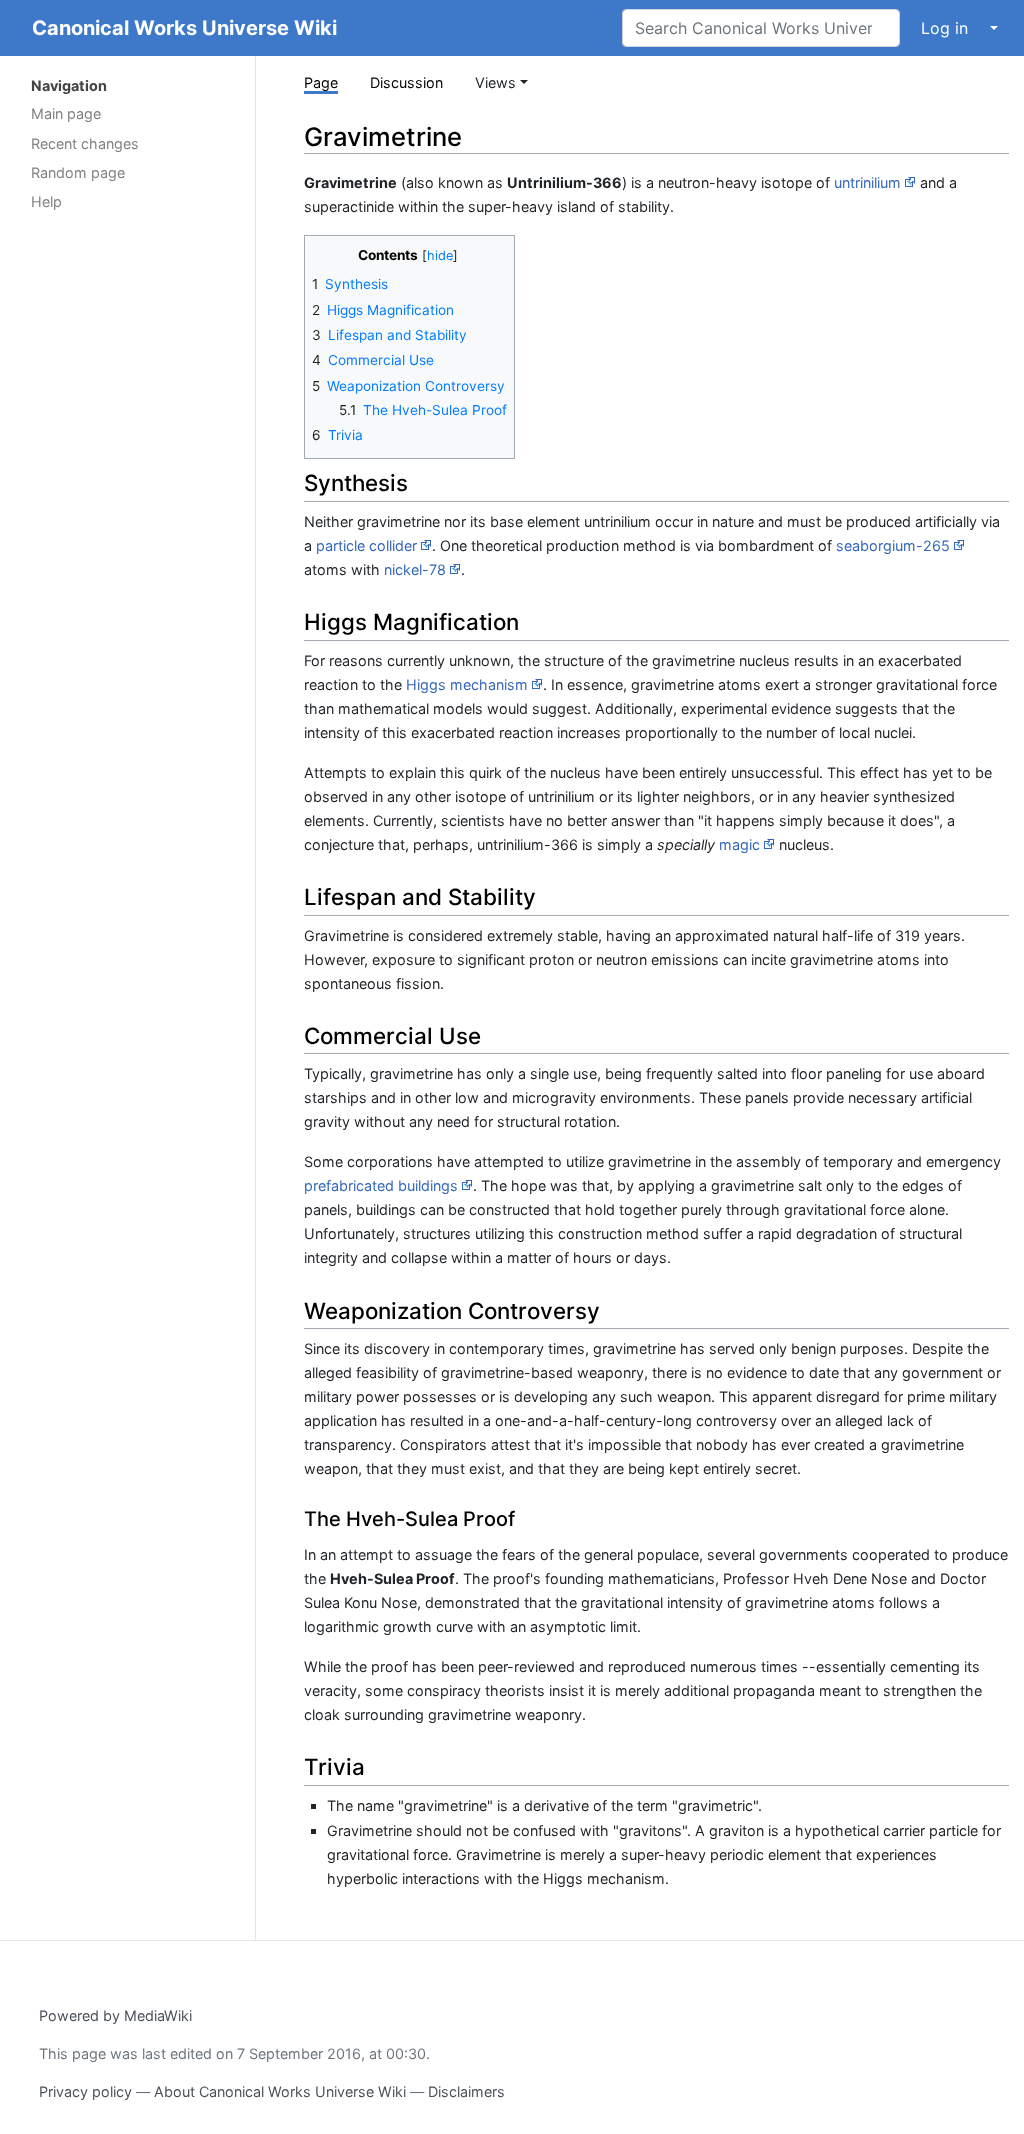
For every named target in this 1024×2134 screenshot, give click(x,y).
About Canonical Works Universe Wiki (280, 2091)
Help (46, 201)
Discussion (406, 82)
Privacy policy (85, 2091)
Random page (78, 172)
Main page (66, 113)
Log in (944, 28)
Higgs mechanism (467, 684)
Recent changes (85, 143)
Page (321, 82)
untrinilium (867, 182)
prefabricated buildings (381, 1185)
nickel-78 (415, 569)
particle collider (366, 545)
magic (739, 844)
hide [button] (440, 255)
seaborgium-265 (893, 545)
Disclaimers (466, 2091)
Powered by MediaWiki (115, 2015)
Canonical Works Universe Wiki (184, 28)
